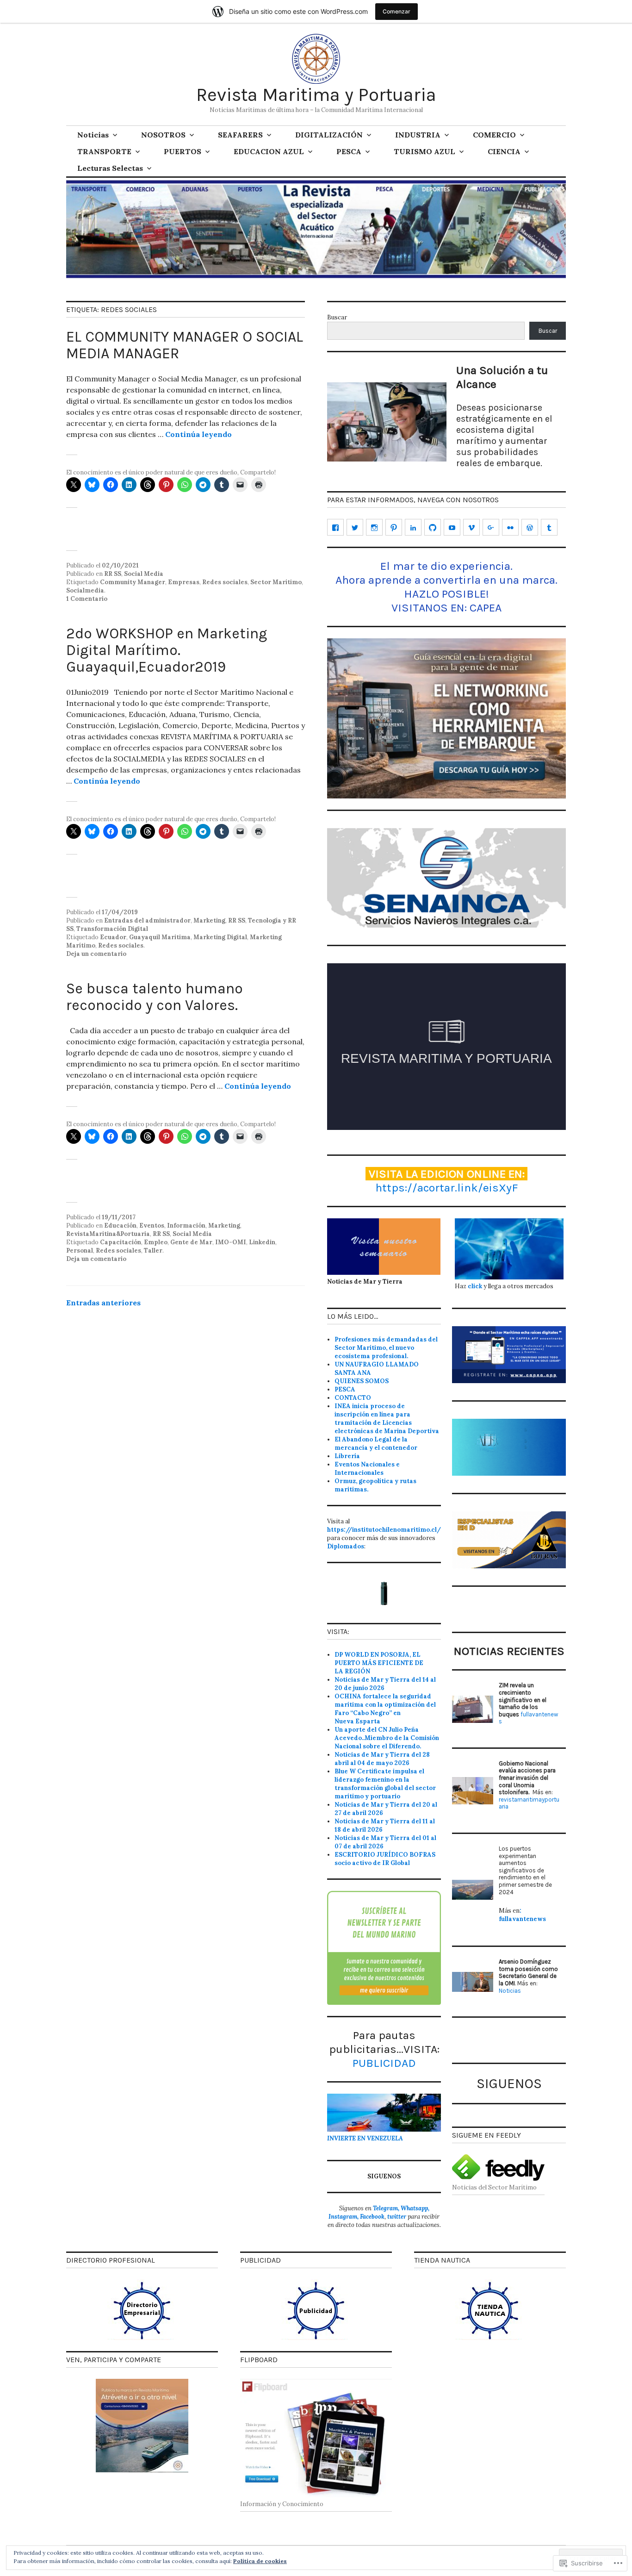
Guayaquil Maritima (160, 937)
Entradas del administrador (147, 920)
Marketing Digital (220, 937)
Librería (347, 1456)
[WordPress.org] (530, 527)
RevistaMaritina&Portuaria (108, 1234)
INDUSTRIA (418, 135)
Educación (120, 1226)
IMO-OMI (231, 1242)
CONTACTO (353, 1398)
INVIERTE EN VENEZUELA (365, 2138)
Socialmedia (85, 590)
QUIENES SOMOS (362, 1381)
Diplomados (346, 1546)
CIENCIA (504, 151)
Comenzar (397, 11)
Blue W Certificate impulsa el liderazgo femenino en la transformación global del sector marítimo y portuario (385, 1784)
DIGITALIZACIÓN (329, 135)
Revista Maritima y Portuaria (316, 95)
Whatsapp (414, 2208)
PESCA (349, 151)
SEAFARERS (240, 135)
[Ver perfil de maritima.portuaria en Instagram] (374, 527)
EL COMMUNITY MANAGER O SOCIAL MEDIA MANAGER (185, 345)
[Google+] (491, 527)
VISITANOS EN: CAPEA (446, 608)
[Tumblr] (549, 527)
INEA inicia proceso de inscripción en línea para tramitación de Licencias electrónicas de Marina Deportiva (387, 1419)
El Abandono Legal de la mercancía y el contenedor (376, 1444)
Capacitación (121, 1242)
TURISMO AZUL (424, 151)
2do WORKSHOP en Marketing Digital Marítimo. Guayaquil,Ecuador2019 (167, 650)
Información (186, 1226)
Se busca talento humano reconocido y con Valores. (155, 997)
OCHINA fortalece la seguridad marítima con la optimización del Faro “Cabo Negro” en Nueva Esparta (385, 1709)
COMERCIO (494, 135)
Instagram (343, 2217)
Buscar (337, 317)
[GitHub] (433, 527)
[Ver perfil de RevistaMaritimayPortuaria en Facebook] (335, 527)
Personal (80, 1251)
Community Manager (133, 582)
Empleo (156, 1242)
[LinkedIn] (413, 527)
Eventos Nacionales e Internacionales (367, 1469)
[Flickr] (510, 527)
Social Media (144, 574)
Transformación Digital (112, 929)
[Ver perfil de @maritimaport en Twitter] (355, 527)
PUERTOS (183, 151)
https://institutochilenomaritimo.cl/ (384, 1530)
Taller (153, 1251)
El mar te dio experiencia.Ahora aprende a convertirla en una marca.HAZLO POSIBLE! (446, 580)
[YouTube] (452, 527)
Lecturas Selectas (110, 168)
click (475, 1286)
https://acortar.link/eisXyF (447, 1188)
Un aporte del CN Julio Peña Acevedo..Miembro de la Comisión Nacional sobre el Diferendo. (387, 1738)
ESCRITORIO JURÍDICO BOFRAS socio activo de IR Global (385, 1859)
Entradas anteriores (103, 1303)
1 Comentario (87, 599)
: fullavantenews (522, 1915)
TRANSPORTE (104, 151)
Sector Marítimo (276, 582)
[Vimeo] (471, 527)
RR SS (113, 574)
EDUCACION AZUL (269, 151)
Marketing (209, 920)
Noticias (93, 135)
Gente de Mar (191, 1242)
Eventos (152, 1226)
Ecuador (113, 937)
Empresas (184, 582)
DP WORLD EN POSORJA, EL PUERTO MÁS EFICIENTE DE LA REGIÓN (379, 1663)
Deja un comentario (96, 954)
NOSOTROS (163, 135)
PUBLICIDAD (384, 2063)
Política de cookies (260, 2561)
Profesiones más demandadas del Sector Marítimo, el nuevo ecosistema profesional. (386, 1348)
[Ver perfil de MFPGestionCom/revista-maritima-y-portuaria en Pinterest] (394, 527)
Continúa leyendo (198, 434)
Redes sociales (225, 582)
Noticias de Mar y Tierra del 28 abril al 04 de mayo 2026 (382, 1759)
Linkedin (262, 1242)
